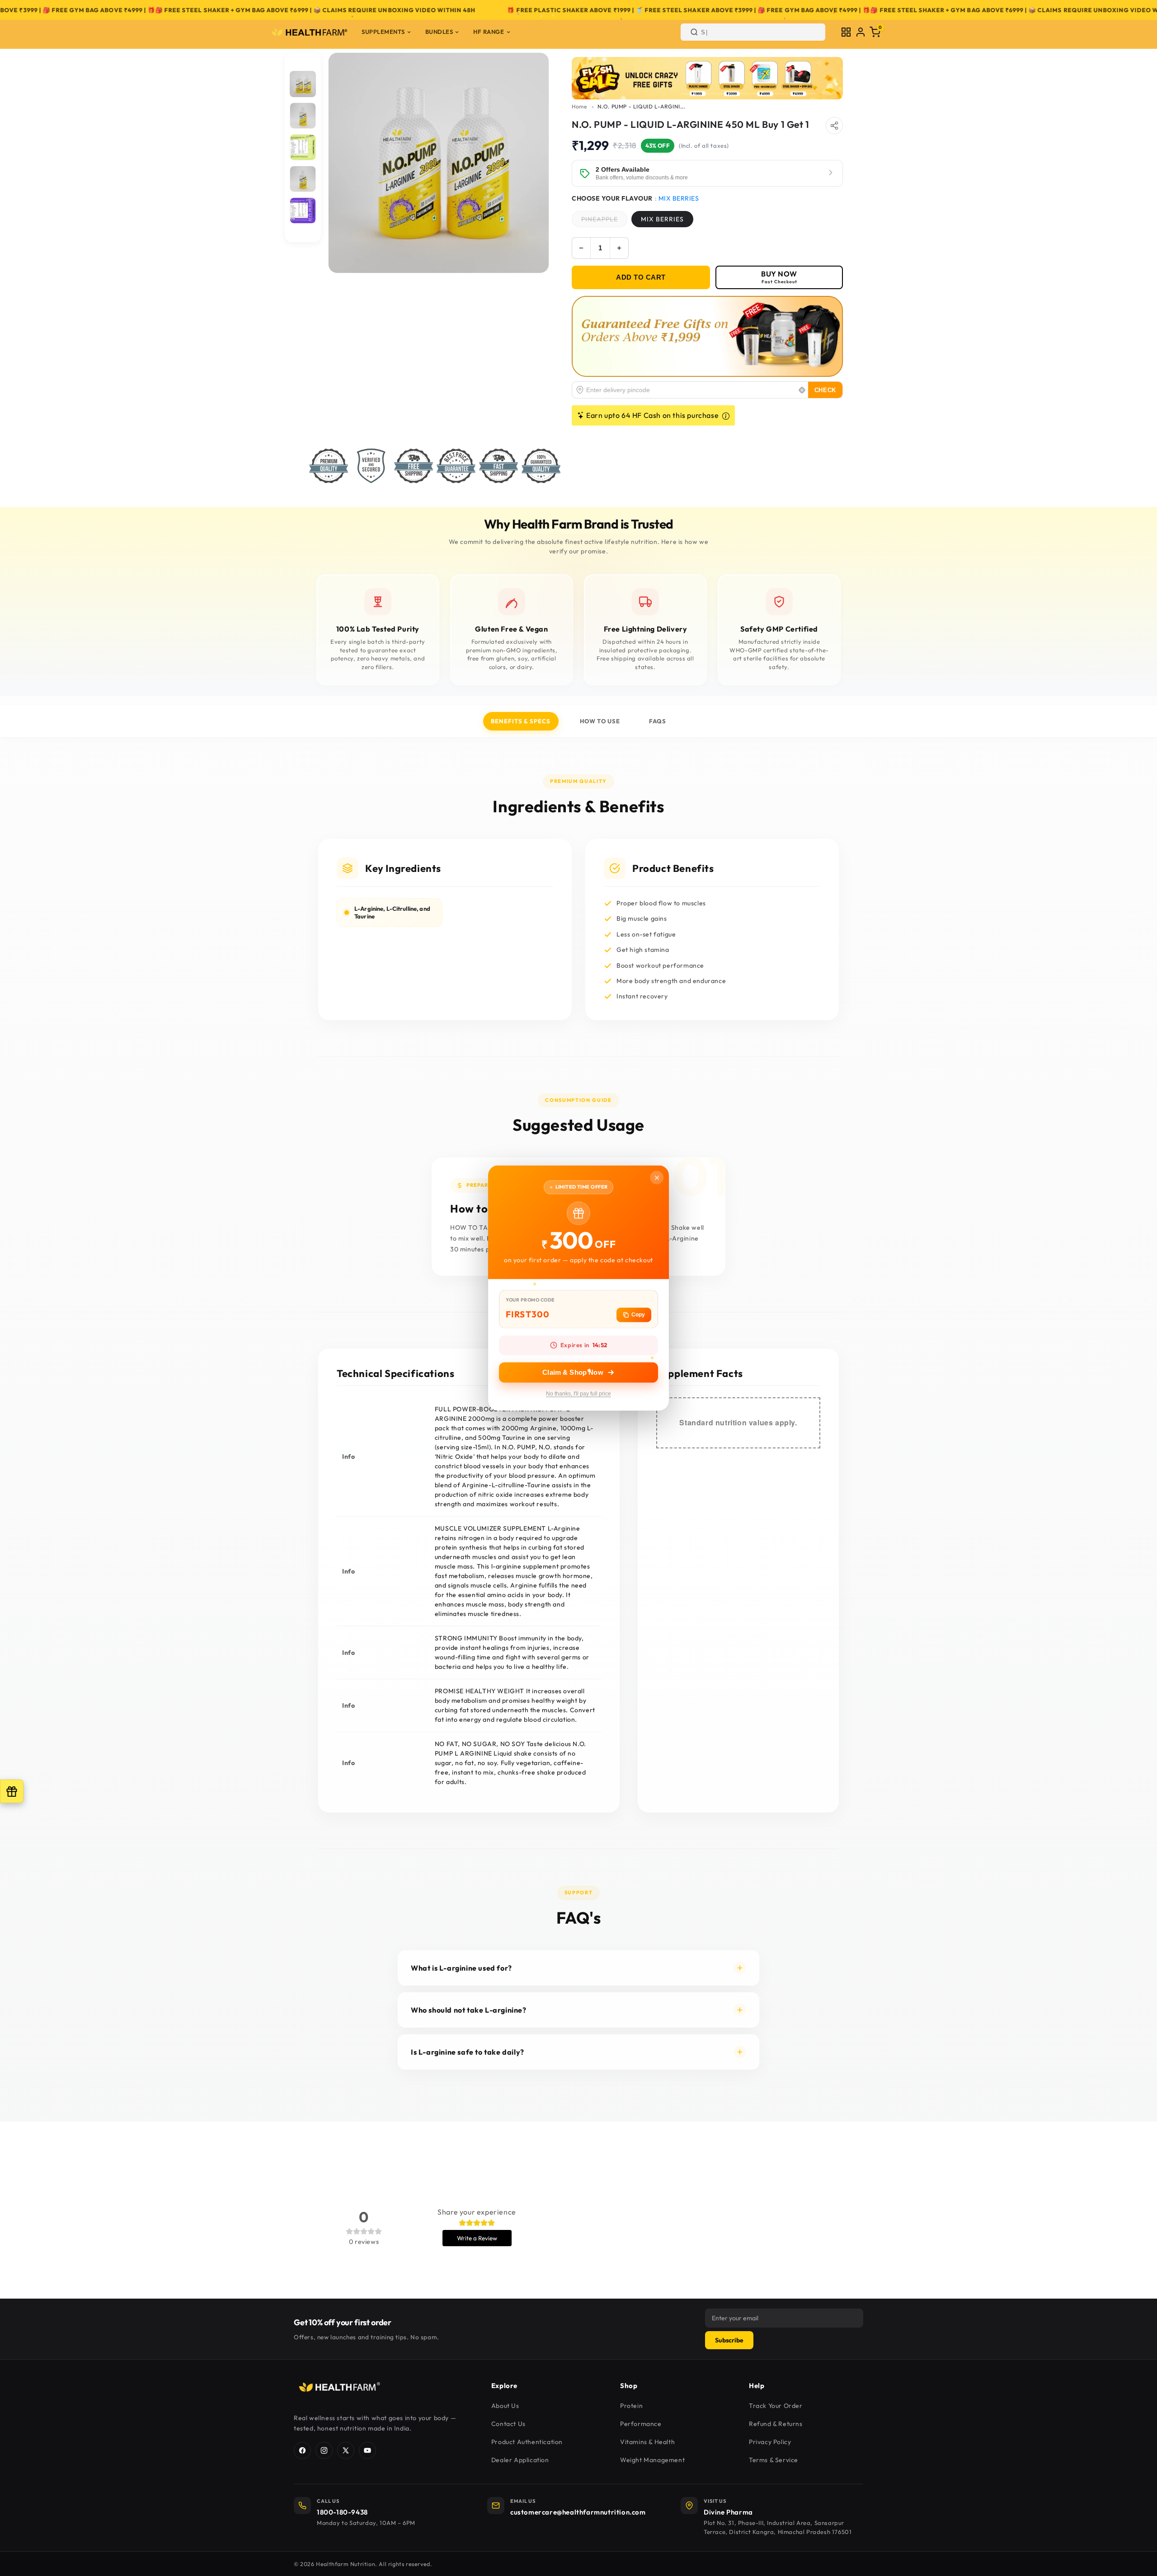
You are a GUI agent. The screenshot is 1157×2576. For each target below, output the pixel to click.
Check (825, 390)
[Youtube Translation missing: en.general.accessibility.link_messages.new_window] (367, 2450)
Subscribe (729, 2340)
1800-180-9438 (342, 2512)
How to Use (600, 721)
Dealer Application (520, 2460)
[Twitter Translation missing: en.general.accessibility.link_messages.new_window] (346, 2450)
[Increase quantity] (619, 248)
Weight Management (652, 2460)
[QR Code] (846, 32)
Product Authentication (527, 2442)
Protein (631, 2406)
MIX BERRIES (662, 219)
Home (579, 106)
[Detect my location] (802, 390)
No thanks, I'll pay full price (578, 1394)
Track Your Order (776, 2406)
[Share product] (834, 126)
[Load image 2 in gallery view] (303, 116)
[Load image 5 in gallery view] (303, 211)
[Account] (861, 32)
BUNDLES (439, 32)
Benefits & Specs (521, 721)
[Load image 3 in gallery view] (303, 147)
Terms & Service (774, 2460)
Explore (504, 2386)
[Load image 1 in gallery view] (303, 84)
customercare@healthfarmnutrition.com (578, 2512)
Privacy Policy (770, 2442)
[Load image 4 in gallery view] (303, 179)
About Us (505, 2406)
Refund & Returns (776, 2424)
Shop (629, 2386)
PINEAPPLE (604, 221)
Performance (641, 2424)
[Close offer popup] (657, 1177)
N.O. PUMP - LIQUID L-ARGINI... (641, 106)
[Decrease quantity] (581, 248)
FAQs (658, 721)
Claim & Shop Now (573, 1373)
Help (757, 2386)
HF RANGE (489, 32)
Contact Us (508, 2424)
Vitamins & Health (647, 2442)
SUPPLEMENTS (383, 32)
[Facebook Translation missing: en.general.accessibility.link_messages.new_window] (302, 2450)
